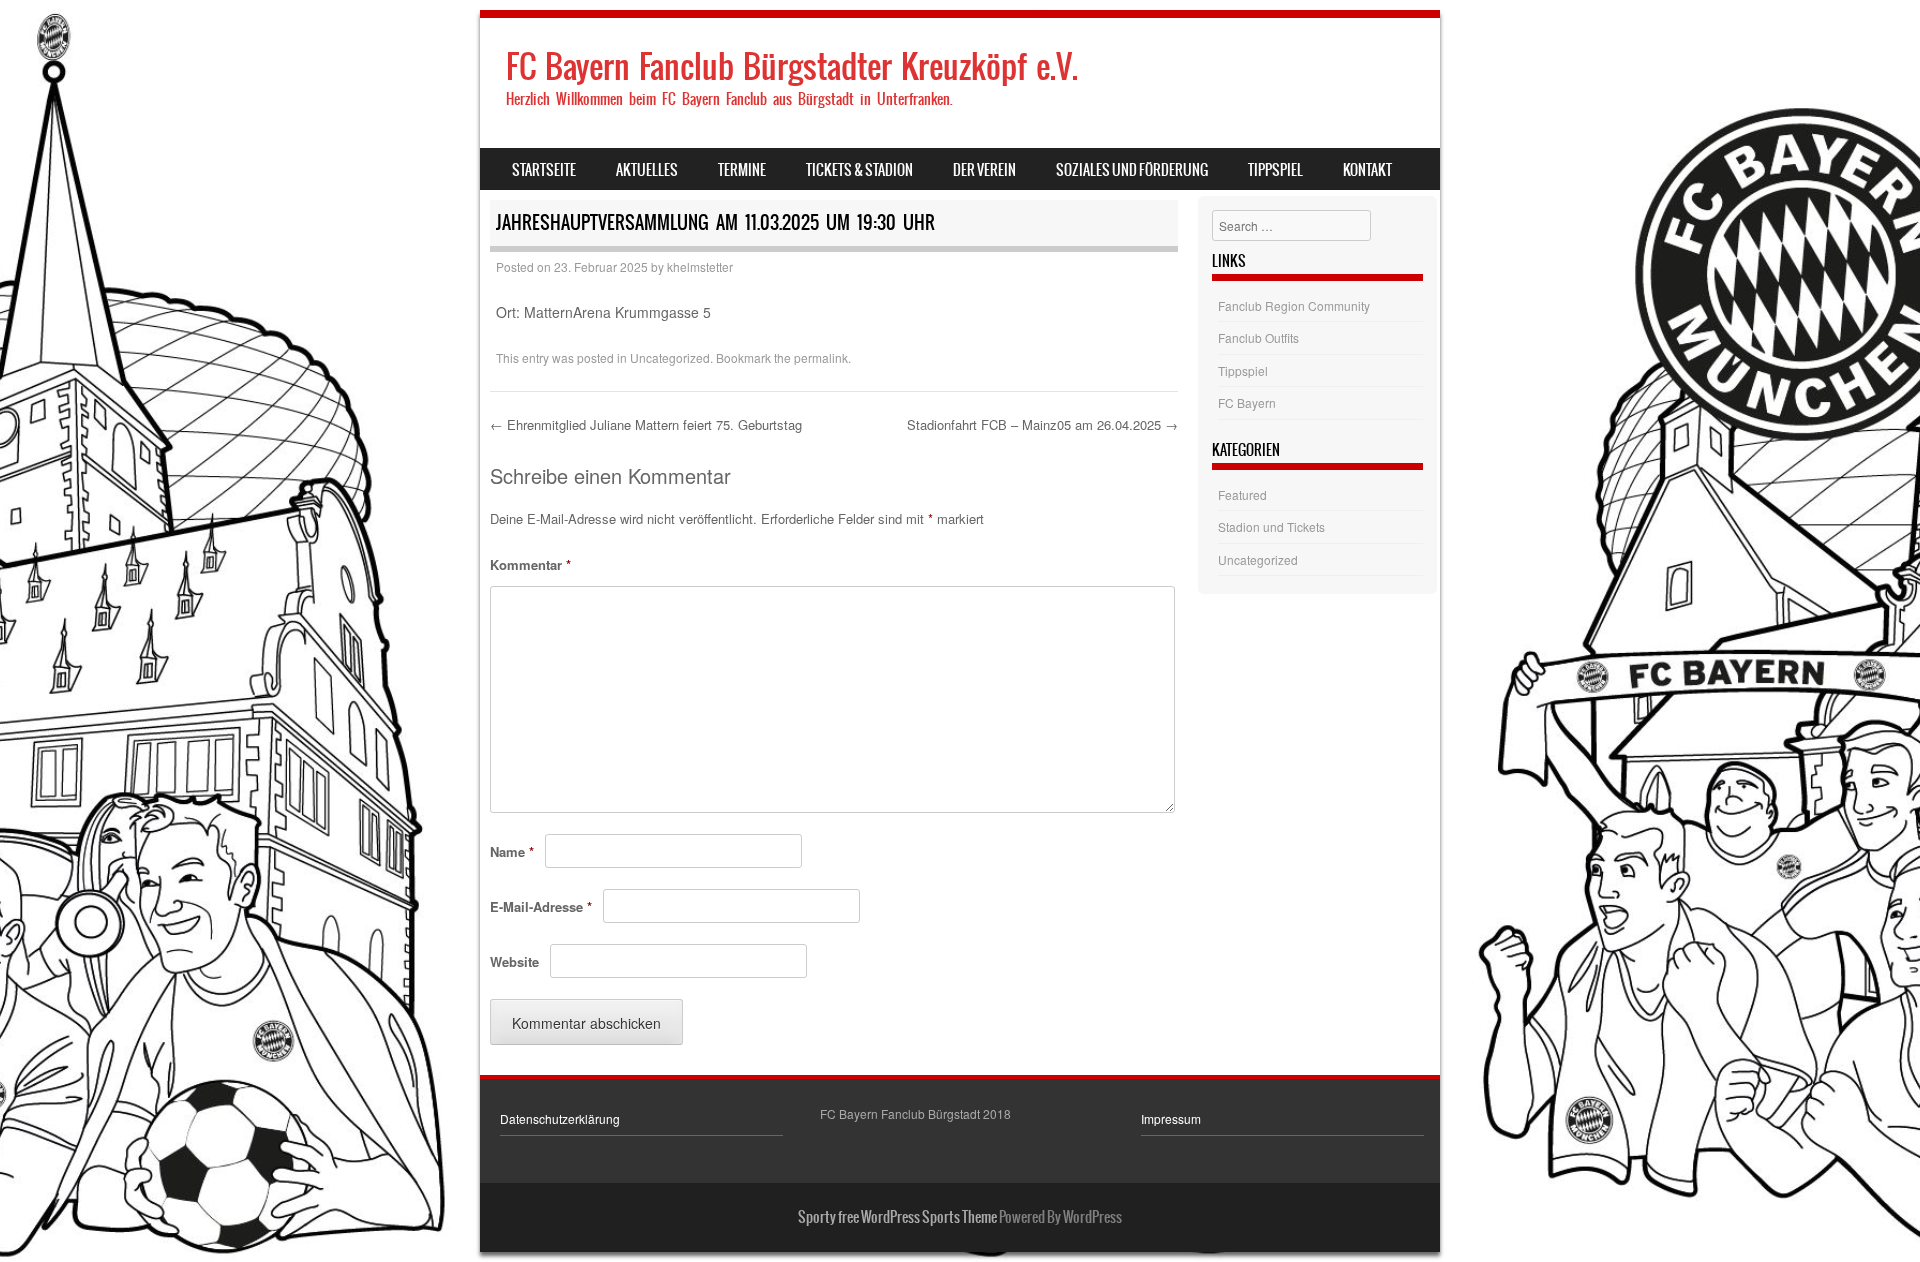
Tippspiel (1275, 170)
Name (512, 851)
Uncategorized (670, 357)
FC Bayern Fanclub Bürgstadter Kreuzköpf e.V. (792, 66)
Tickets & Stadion (859, 170)
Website (514, 961)
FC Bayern (1247, 402)
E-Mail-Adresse (541, 906)
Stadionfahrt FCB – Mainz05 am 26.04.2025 (1042, 424)
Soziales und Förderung (1132, 170)
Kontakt (1367, 170)
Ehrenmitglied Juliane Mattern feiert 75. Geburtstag (646, 424)
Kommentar (530, 564)
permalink (821, 357)
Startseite (544, 170)
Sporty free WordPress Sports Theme (897, 1217)
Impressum (1171, 1118)
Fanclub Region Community (1294, 305)
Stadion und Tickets (1271, 526)
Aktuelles (647, 170)
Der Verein (984, 170)
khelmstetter (700, 266)
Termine (742, 170)
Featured (1242, 494)
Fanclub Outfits (1258, 337)
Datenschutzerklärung (560, 1118)
